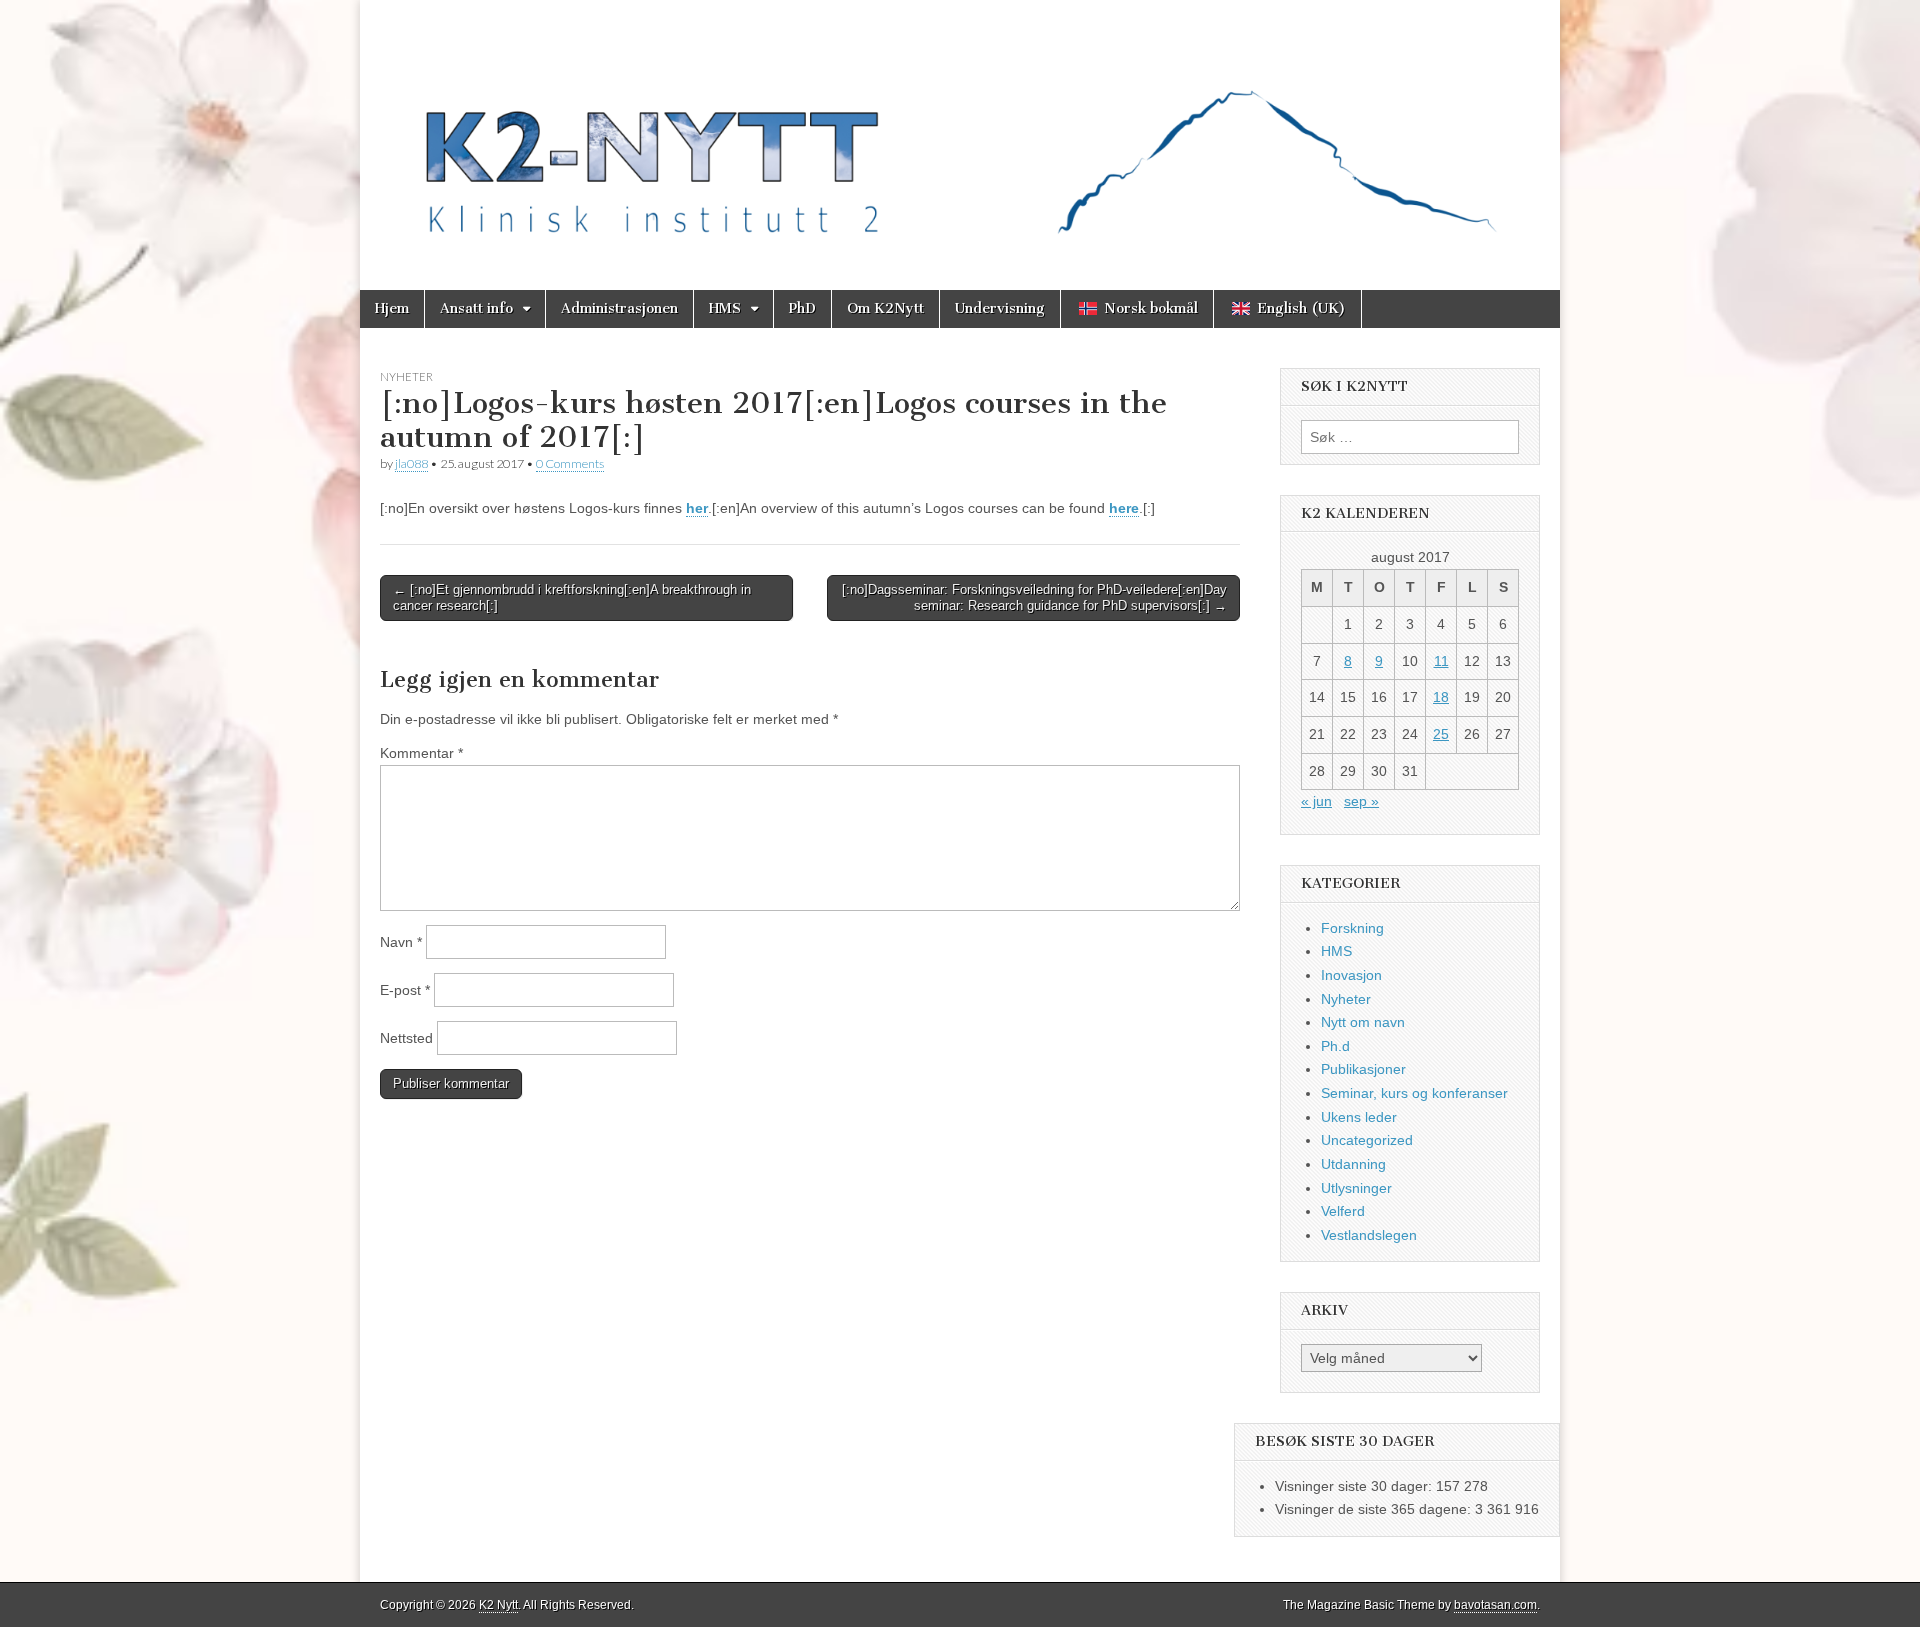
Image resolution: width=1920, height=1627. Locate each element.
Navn (401, 942)
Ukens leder (1359, 1117)
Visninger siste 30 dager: (1355, 1486)
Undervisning (1000, 308)
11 (1441, 661)
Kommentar (421, 753)
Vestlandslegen (1369, 1235)
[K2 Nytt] (960, 130)
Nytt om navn (1363, 1022)
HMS (725, 308)
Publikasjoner (1363, 1069)
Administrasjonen (619, 308)
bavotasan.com (1495, 1605)
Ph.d (1335, 1046)
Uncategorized (1367, 1140)
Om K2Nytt (885, 308)
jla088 (411, 463)
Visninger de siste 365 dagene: (1375, 1509)
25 (1441, 734)
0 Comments (570, 463)
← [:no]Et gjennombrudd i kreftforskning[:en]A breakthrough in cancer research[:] (572, 597)
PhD (802, 308)
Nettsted (406, 1038)
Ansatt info (476, 308)
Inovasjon (1351, 975)
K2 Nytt (498, 1605)
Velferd (1343, 1211)
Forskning (1352, 928)
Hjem (392, 308)
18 (1441, 697)
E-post (405, 990)
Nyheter (406, 376)
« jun (1316, 801)
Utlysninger (1356, 1188)
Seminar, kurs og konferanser (1414, 1093)
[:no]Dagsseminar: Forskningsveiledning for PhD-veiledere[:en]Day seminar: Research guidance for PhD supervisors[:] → (1034, 597)
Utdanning (1353, 1164)
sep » (1361, 801)
